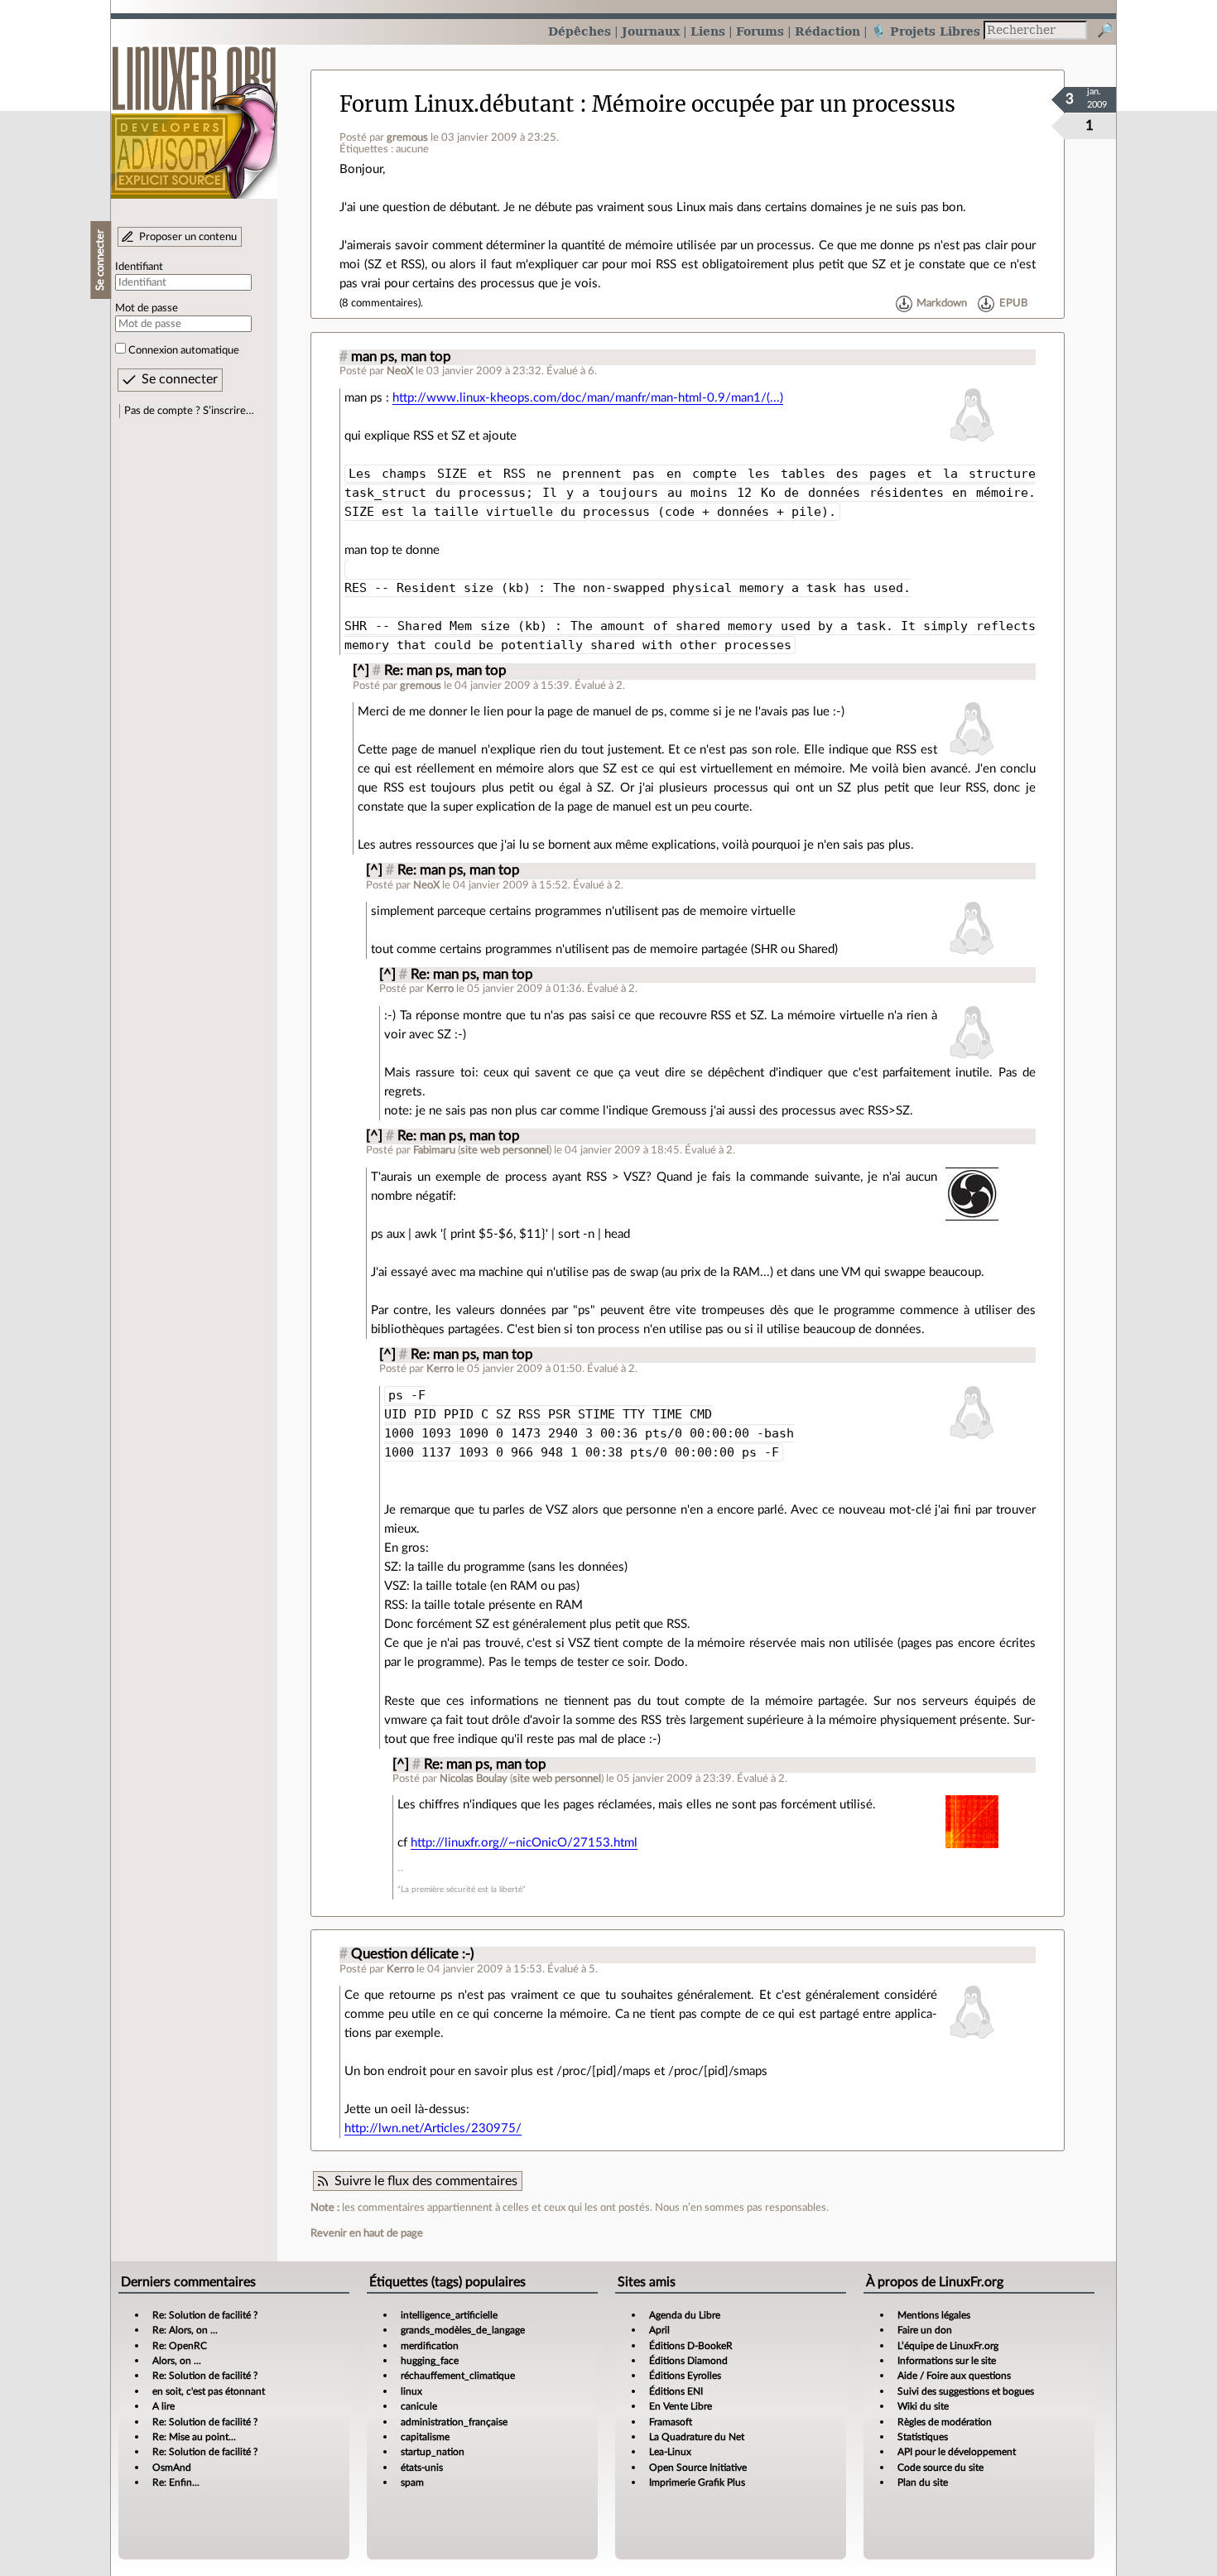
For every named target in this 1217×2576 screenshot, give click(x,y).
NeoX (400, 371)
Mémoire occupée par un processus (774, 104)
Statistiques (923, 2437)
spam (412, 2482)
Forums (760, 31)
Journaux (651, 31)
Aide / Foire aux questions (954, 2376)
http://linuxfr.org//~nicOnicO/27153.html (524, 1843)
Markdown (942, 303)
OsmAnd (172, 2468)
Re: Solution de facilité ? (205, 2315)
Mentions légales (934, 2315)
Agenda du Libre (685, 2315)
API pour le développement (957, 2452)
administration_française (454, 2422)
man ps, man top (401, 357)
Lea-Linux (670, 2452)
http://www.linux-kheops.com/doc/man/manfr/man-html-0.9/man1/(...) (588, 398)
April (659, 2330)
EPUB (1013, 303)
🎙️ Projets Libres (926, 31)
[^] (361, 671)
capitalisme (425, 2437)
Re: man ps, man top (445, 671)
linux (411, 2391)
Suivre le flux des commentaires (426, 2181)
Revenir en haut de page (367, 2233)
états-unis (422, 2468)
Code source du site (940, 2468)
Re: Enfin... (176, 2482)
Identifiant (139, 267)
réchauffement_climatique (458, 2376)
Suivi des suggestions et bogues (966, 2391)
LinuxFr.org (194, 114)
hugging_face (430, 2361)
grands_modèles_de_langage (463, 2330)
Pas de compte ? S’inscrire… (189, 411)
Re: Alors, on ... (185, 2330)
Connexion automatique (184, 350)
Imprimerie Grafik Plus (697, 2482)
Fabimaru (434, 1150)
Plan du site (923, 2482)
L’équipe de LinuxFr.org (948, 2346)
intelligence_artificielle (449, 2315)
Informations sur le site (947, 2361)
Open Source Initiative (698, 2468)
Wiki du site (923, 2406)
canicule (419, 2406)
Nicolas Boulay (474, 1779)
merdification (430, 2346)
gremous (407, 137)
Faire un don (925, 2330)
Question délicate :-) (413, 1954)
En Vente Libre (681, 2406)
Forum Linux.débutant (457, 104)
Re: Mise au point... (194, 2437)
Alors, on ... (177, 2361)
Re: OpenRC (180, 2346)
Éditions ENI (676, 2391)
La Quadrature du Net (697, 2437)
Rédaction (827, 31)
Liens (708, 31)
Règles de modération (945, 2422)
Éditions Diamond (688, 2361)
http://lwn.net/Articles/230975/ (433, 2128)
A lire (164, 2406)
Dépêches (580, 31)
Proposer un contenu (188, 237)
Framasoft (671, 2422)
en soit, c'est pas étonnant (209, 2391)
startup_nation (433, 2452)
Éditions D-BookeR (691, 2346)
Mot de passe (147, 308)
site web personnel (505, 1150)
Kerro (440, 989)
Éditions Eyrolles (685, 2376)
